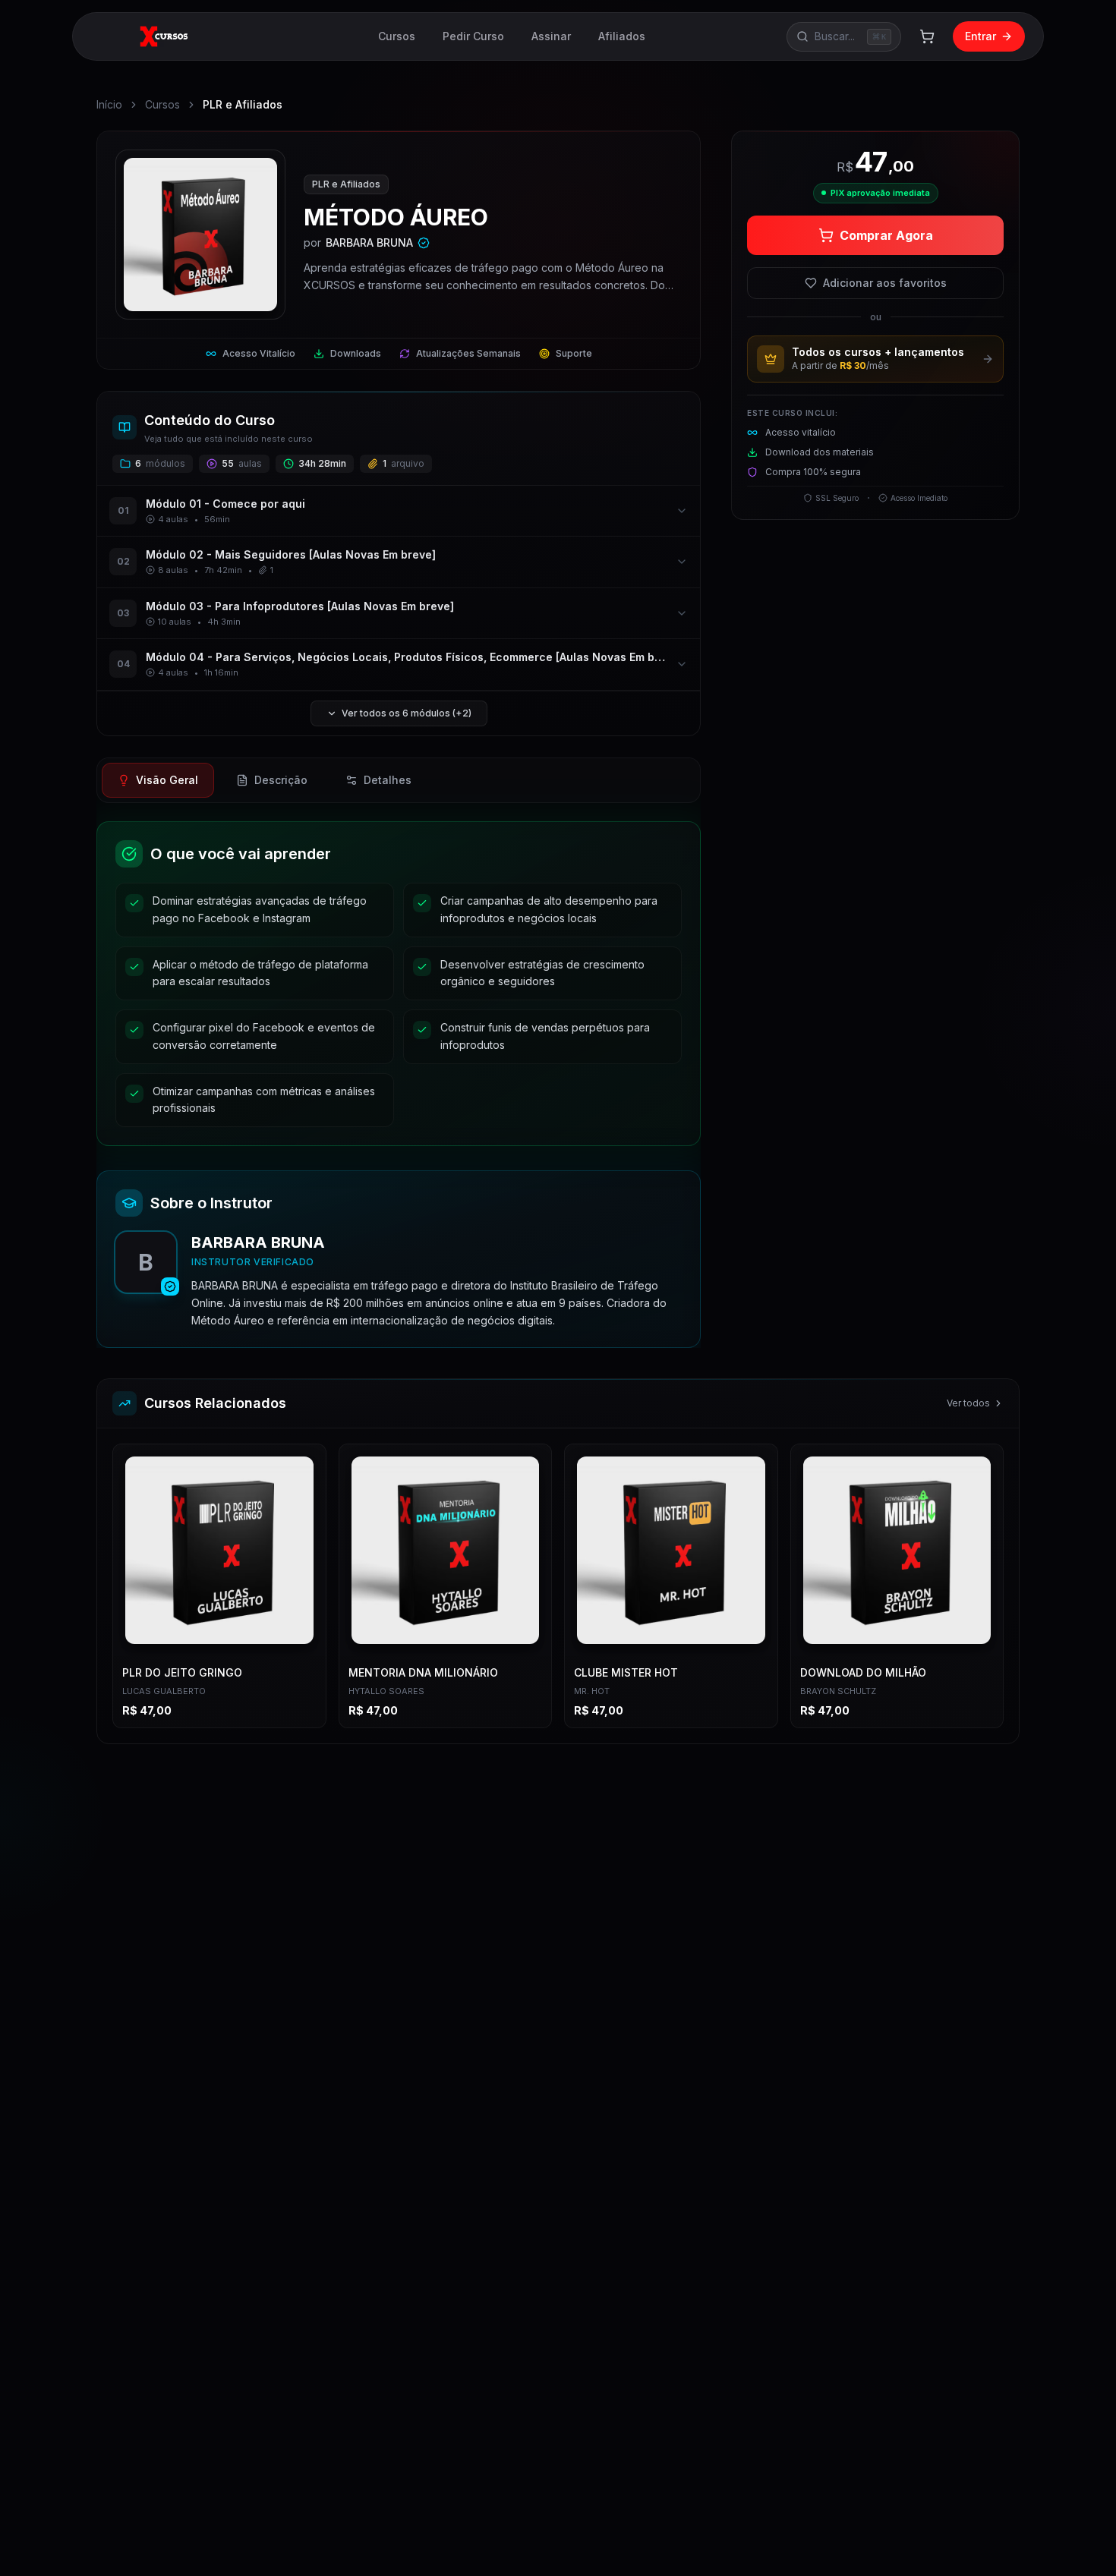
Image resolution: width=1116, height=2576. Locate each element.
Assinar (551, 36)
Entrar (980, 36)
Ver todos (968, 1403)
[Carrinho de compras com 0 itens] (927, 36)
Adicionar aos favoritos (885, 283)
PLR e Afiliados (243, 104)
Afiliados (622, 36)
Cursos (397, 36)
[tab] (158, 780)
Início (109, 104)
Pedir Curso (473, 36)
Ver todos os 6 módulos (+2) (407, 713)
